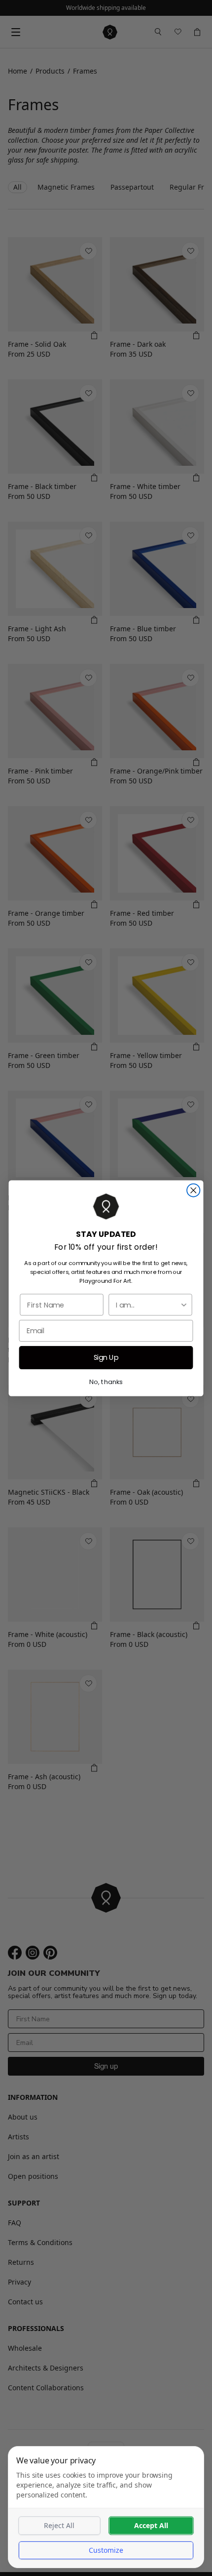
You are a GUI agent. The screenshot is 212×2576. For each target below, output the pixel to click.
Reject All (59, 2525)
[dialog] (106, 2507)
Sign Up (106, 1357)
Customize (106, 2550)
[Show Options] (184, 1305)
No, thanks (106, 1381)
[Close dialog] (193, 1190)
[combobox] (148, 1305)
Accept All (151, 2525)
